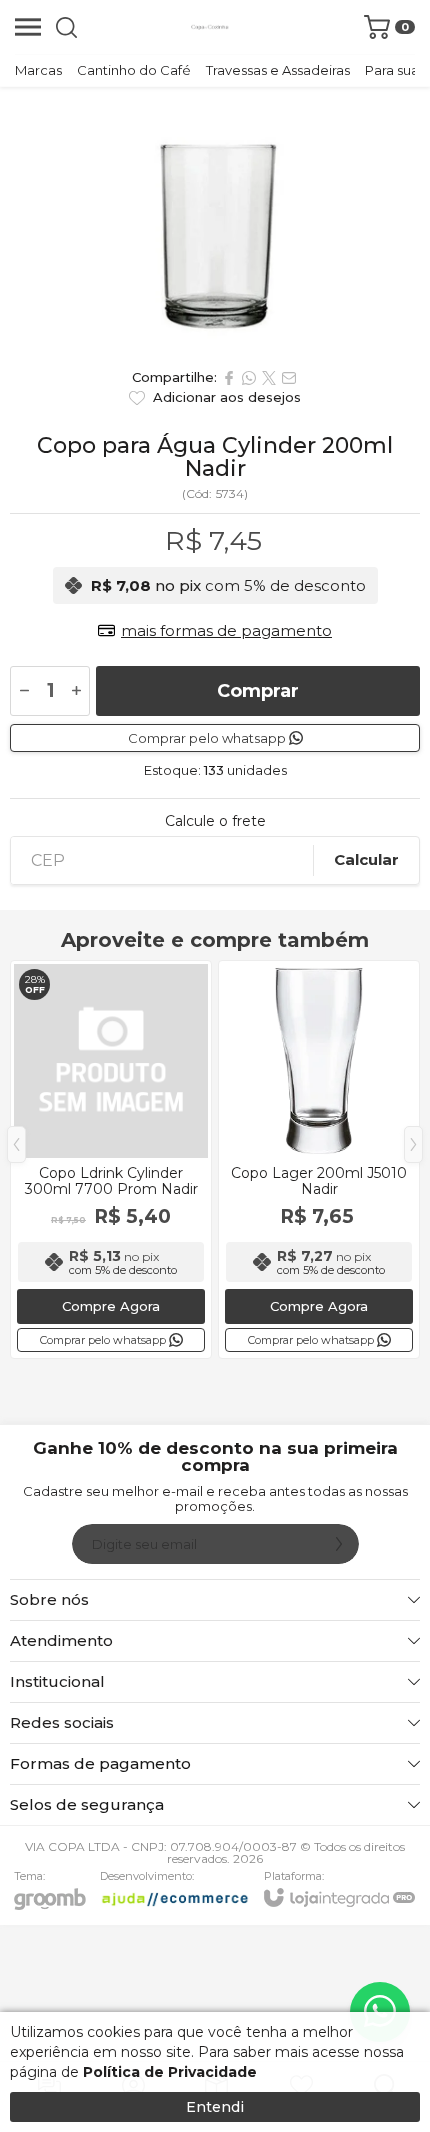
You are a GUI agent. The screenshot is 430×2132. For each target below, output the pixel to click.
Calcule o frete (215, 821)
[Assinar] (339, 1544)
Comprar (258, 691)
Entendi (215, 2107)
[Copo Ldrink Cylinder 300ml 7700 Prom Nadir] (111, 1159)
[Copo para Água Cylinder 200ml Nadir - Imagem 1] (215, 222)
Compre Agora (111, 1306)
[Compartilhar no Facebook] (229, 378)
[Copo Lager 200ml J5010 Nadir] (319, 1159)
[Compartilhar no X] (269, 378)
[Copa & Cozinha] (210, 27)
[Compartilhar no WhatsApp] (249, 378)
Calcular (366, 859)
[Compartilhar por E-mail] (289, 378)
